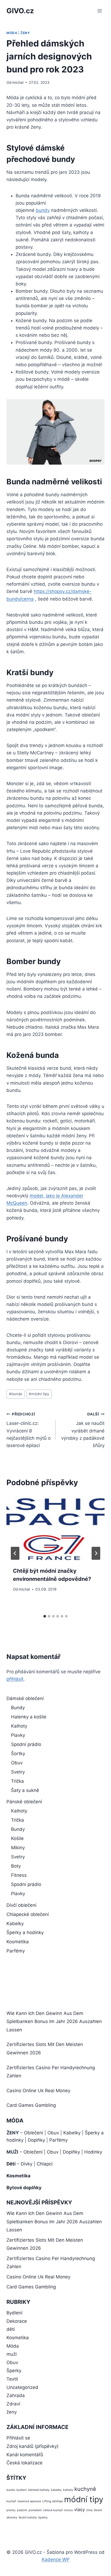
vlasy (79, 2510)
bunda (15, 1394)
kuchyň (11, 2501)
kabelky (56, 2490)
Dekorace (17, 2321)
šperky (43, 2517)
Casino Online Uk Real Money (38, 2091)
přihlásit (15, 1679)
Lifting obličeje (53, 2501)
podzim (22, 2510)
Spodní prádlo (26, 1744)
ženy (25, 33)
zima (89, 2510)
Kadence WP (56, 2560)
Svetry (18, 1772)
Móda (12, 33)
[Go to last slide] (15, 1553)
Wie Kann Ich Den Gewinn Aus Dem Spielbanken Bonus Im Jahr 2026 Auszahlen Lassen (54, 2022)
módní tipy (39, 1394)
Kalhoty (19, 1726)
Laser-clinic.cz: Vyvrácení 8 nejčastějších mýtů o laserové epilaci (29, 1430)
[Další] (96, 1553)
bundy (43, 210)
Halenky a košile (29, 1717)
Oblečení (34, 2133)
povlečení (35, 2510)
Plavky (18, 1735)
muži (12, 2354)
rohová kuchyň (53, 2510)
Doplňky (36, 2140)
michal (18, 82)
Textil (12, 2379)
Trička (18, 1781)
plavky (11, 2510)
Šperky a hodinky (25, 1932)
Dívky (27, 2164)
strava (68, 2510)
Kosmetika (18, 1942)
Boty (16, 1866)
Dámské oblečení (25, 1698)
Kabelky (15, 1924)
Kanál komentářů (25, 2455)
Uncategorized (22, 2387)
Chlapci (45, 2164)
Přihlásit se (18, 2438)
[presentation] (55, 1527)
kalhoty (68, 2490)
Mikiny (18, 1848)
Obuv (17, 1763)
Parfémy (16, 1951)
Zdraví (13, 2404)
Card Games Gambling (31, 2105)
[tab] (45, 1616)
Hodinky (93, 2152)
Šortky (18, 1754)
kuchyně (85, 2489)
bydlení (22, 2490)
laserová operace (29, 2501)
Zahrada (16, 2395)
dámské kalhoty (39, 2490)
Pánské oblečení (24, 1802)
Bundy (18, 1708)
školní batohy (28, 2517)
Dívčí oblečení (21, 1905)
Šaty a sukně (25, 1790)
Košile (17, 1838)
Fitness (19, 1875)
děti (11, 2329)
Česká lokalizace (25, 2463)
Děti (11, 2164)
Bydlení (14, 2313)
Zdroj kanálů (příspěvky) (32, 2446)
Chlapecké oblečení (28, 1914)
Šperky (14, 2371)
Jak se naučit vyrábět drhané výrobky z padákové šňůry (83, 1430)
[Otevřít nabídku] (100, 11)
